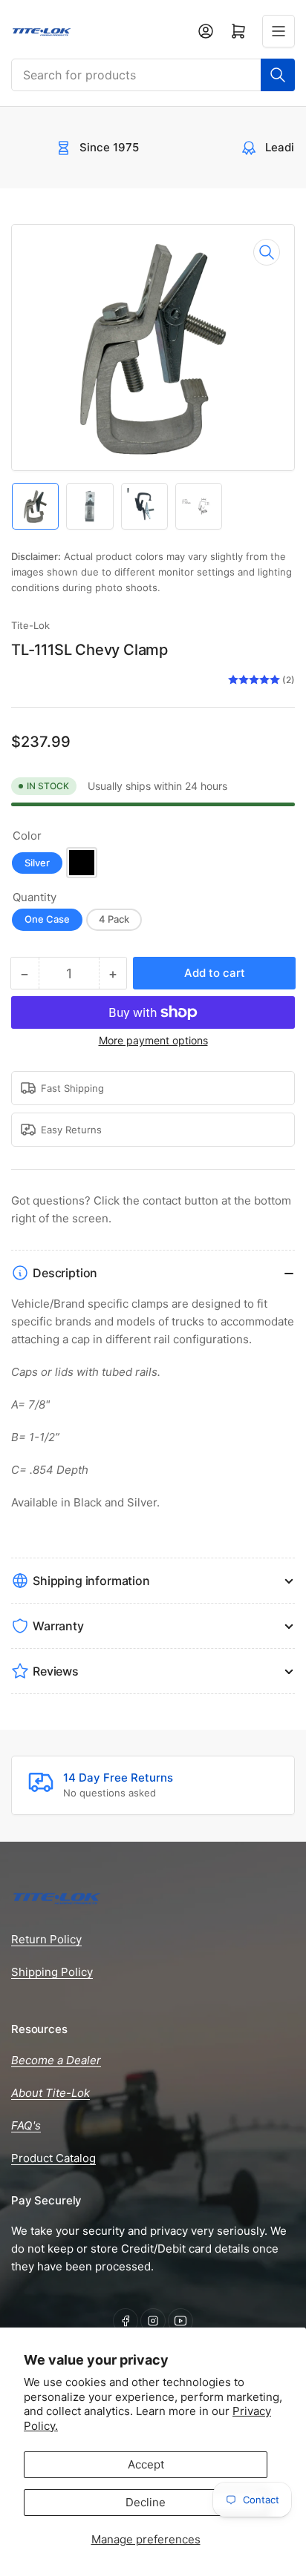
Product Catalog (53, 2158)
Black (82, 863)
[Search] (278, 75)
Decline (146, 2502)
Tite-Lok (30, 625)
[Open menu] (279, 31)
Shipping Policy (52, 1972)
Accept (146, 2464)
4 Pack (114, 919)
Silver (37, 863)
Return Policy (46, 1939)
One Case (47, 919)
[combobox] (153, 75)
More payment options (153, 1040)
